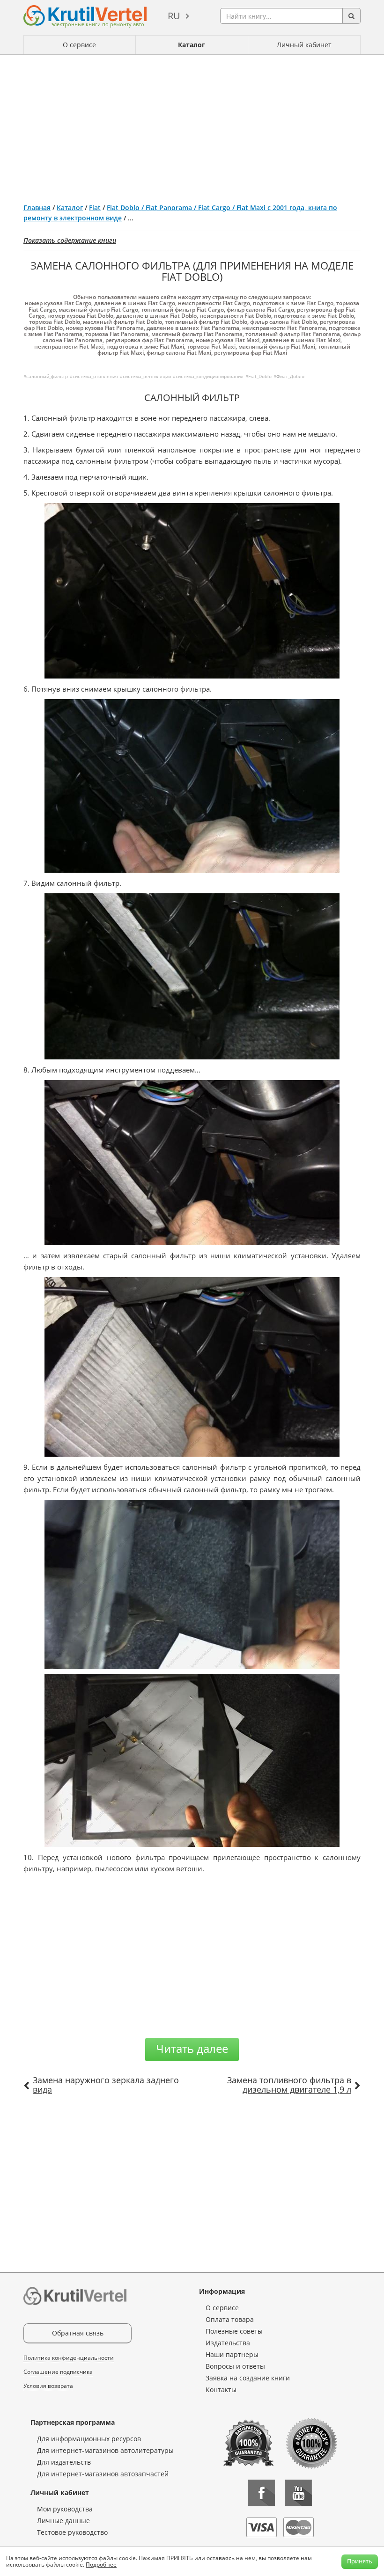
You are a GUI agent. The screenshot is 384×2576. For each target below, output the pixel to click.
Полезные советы (234, 2331)
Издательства (228, 2343)
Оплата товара (230, 2319)
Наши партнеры (232, 2354)
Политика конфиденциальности (69, 2358)
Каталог (192, 45)
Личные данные (63, 2521)
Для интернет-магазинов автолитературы (105, 2450)
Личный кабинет (304, 45)
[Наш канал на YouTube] (299, 2493)
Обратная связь (78, 2333)
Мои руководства (65, 2509)
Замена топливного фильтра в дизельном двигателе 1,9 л (289, 2085)
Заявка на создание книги (248, 2378)
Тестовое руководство (72, 2532)
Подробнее (101, 2565)
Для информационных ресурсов (89, 2439)
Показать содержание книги (70, 240)
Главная (37, 208)
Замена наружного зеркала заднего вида (106, 2085)
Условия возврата (48, 2386)
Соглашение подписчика (58, 2372)
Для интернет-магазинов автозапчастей (103, 2474)
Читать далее (192, 2048)
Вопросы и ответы (235, 2366)
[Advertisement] (192, 125)
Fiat (95, 208)
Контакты (221, 2390)
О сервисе (79, 45)
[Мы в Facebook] (262, 2493)
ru (174, 16)
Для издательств (64, 2462)
